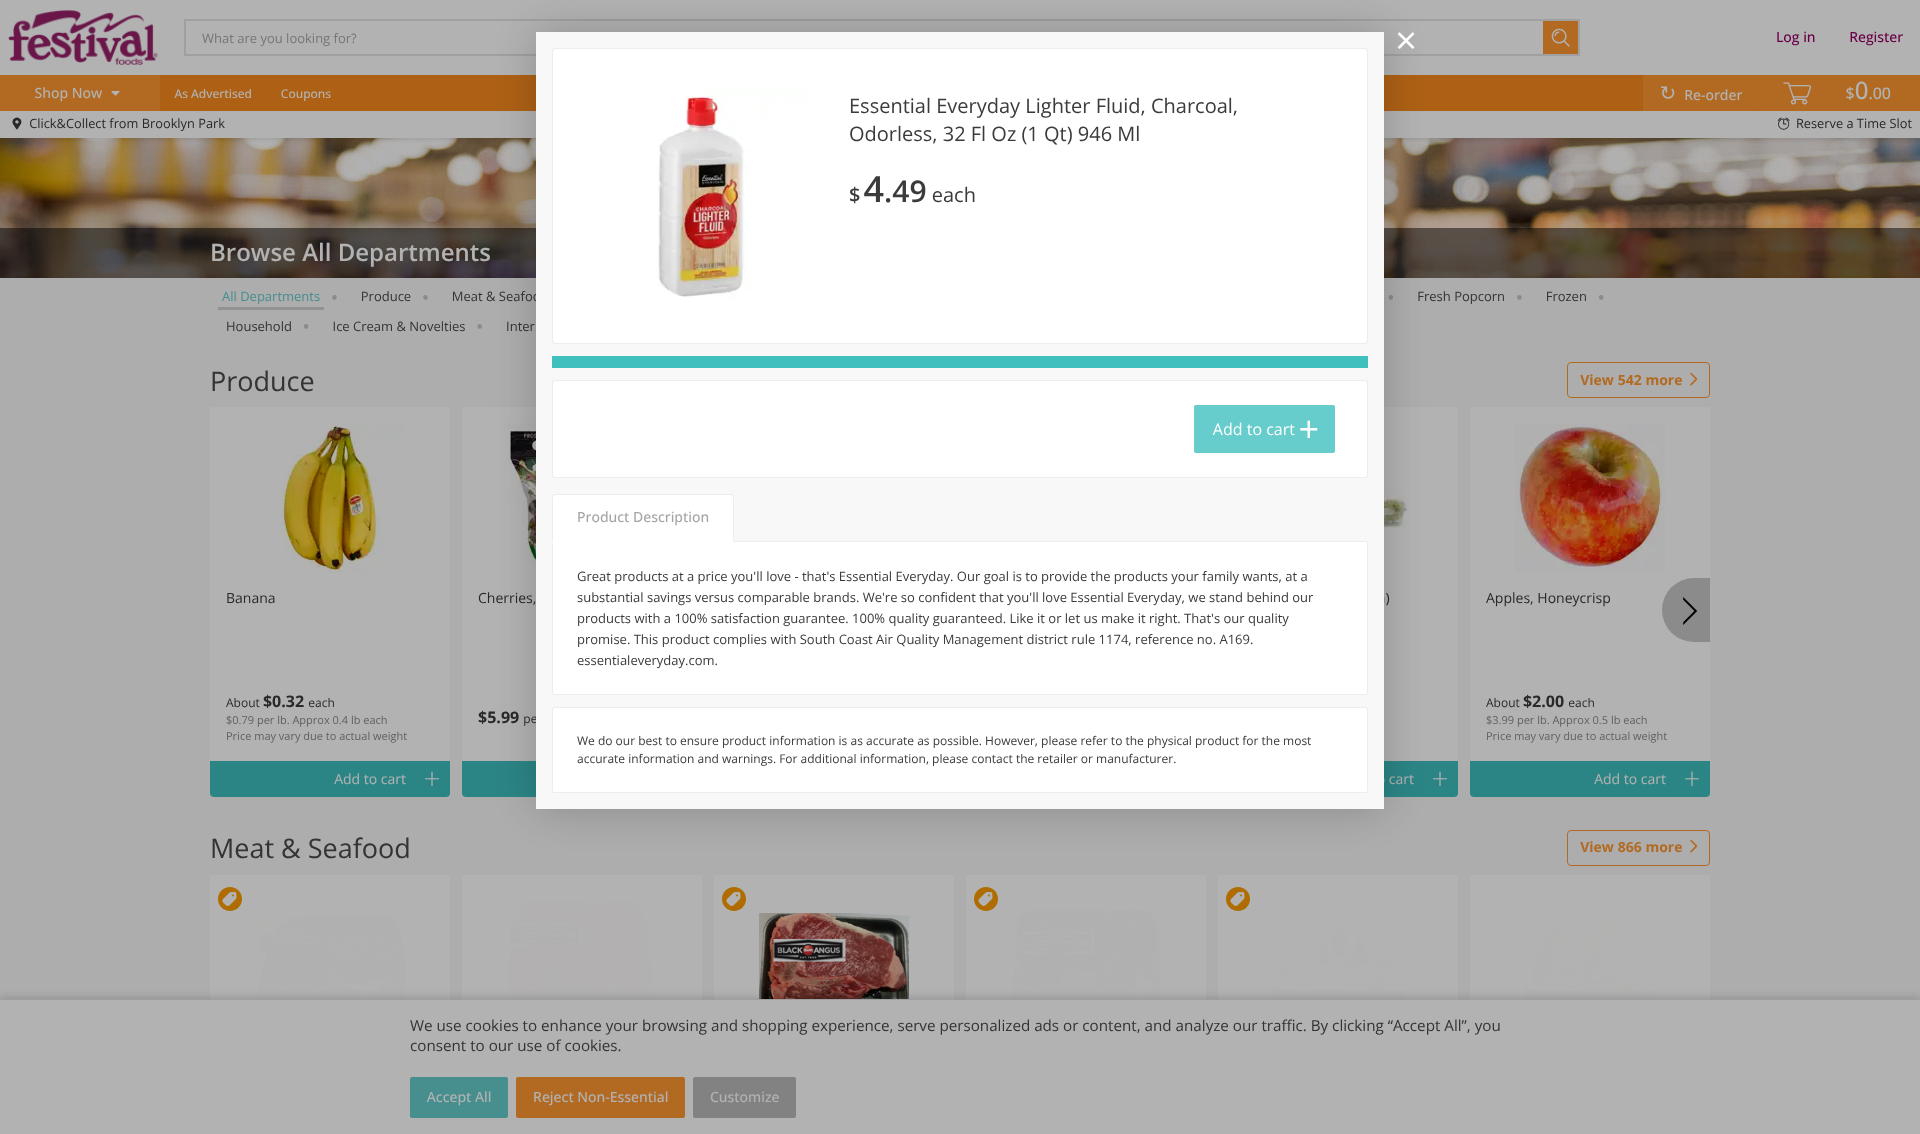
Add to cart (1254, 429)
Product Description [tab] (643, 517)
